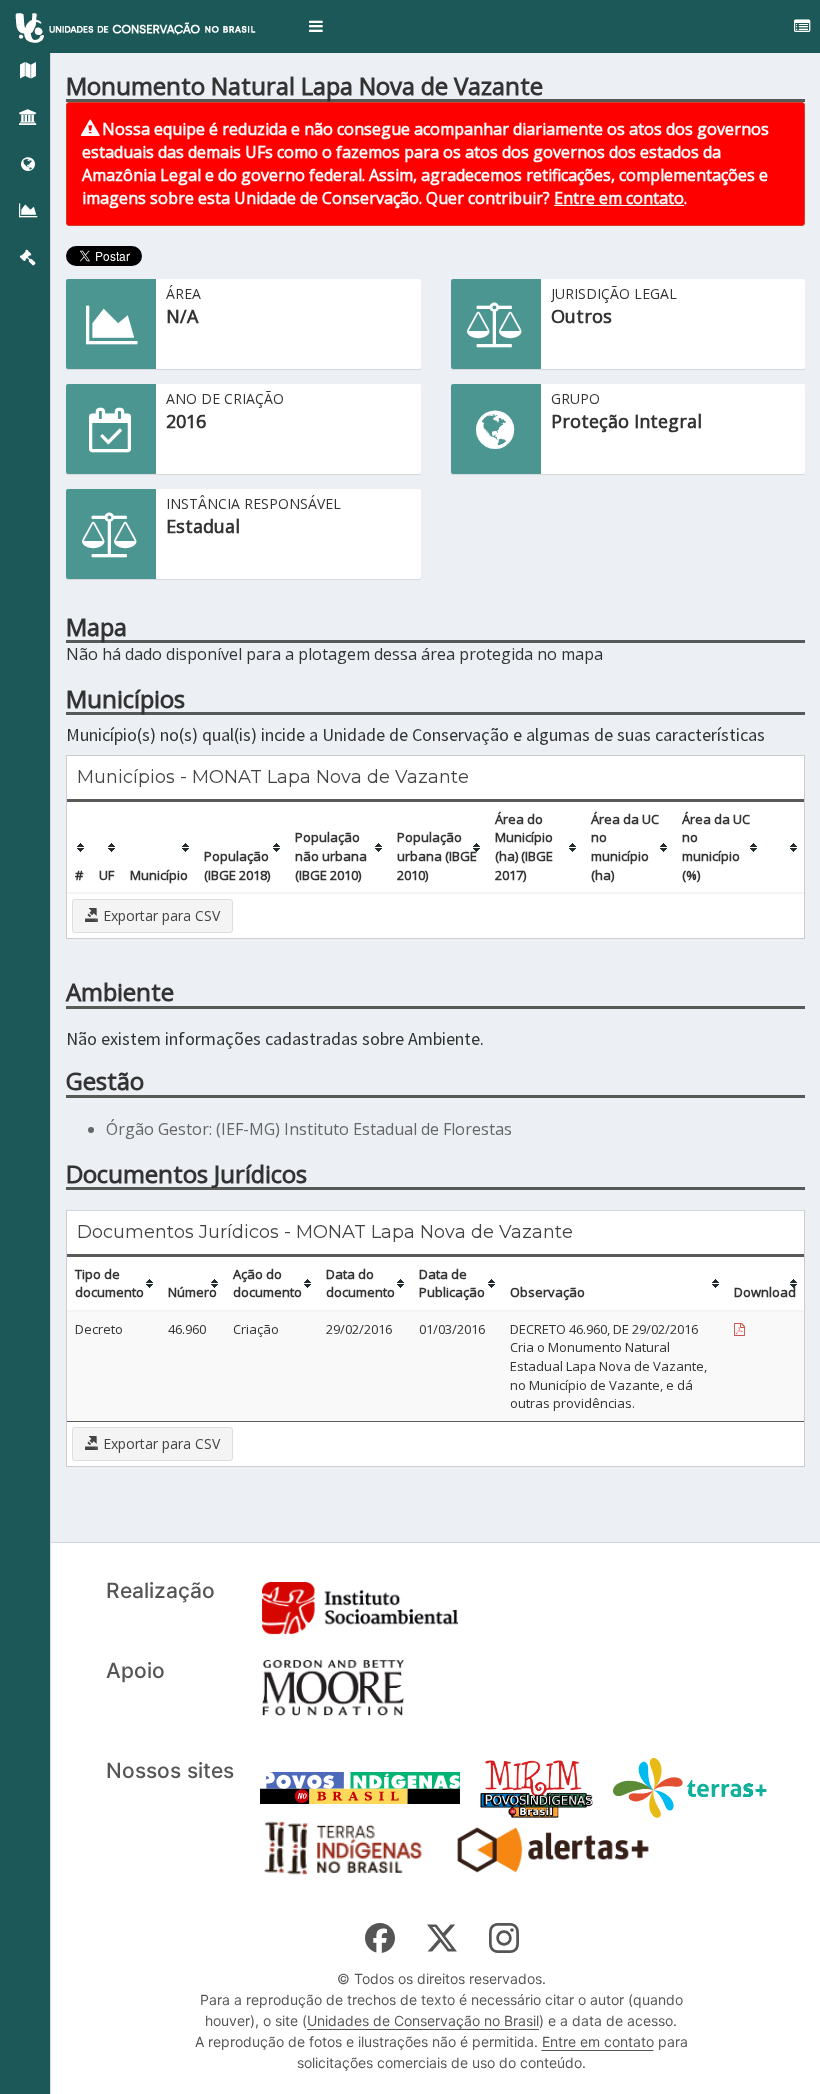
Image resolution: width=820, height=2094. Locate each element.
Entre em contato (619, 198)
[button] (316, 26)
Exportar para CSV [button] (159, 915)
